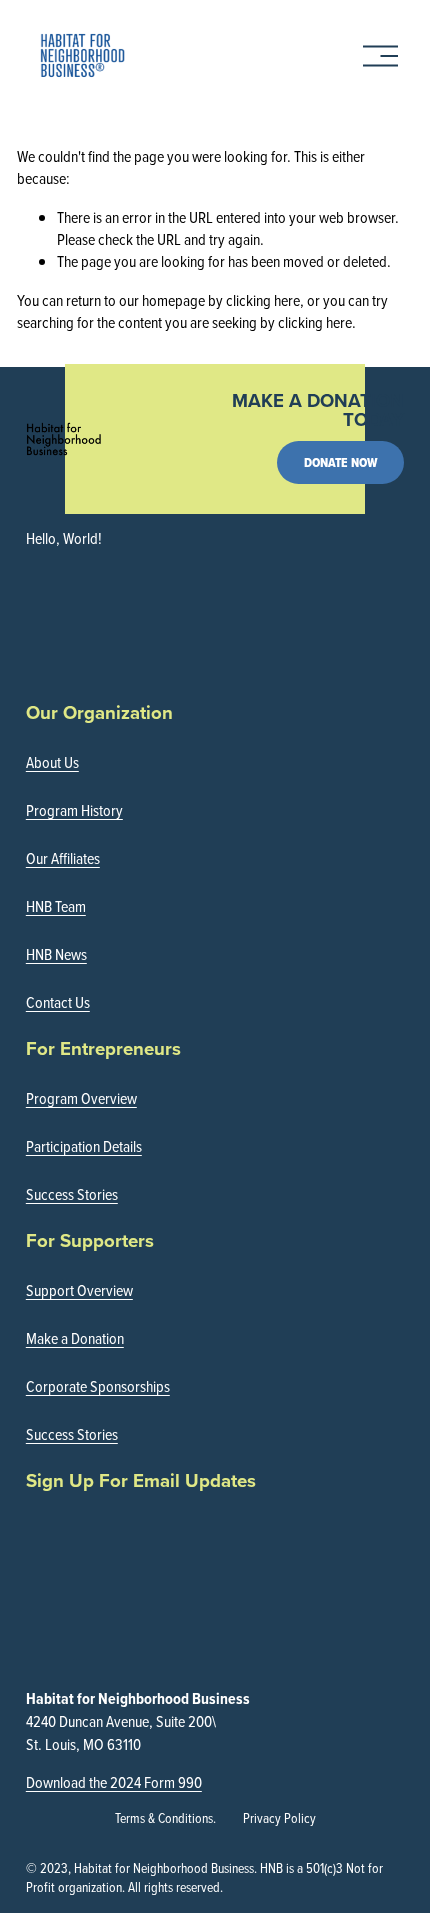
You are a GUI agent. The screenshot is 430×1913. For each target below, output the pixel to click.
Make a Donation (75, 1338)
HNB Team (56, 906)
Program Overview (81, 1098)
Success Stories (72, 1194)
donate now (341, 462)
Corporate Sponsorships (98, 1386)
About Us (52, 762)
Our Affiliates (63, 858)
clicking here (263, 300)
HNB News (56, 954)
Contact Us (58, 1002)
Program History (74, 810)
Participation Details (84, 1146)
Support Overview (79, 1290)
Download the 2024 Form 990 (114, 1782)
